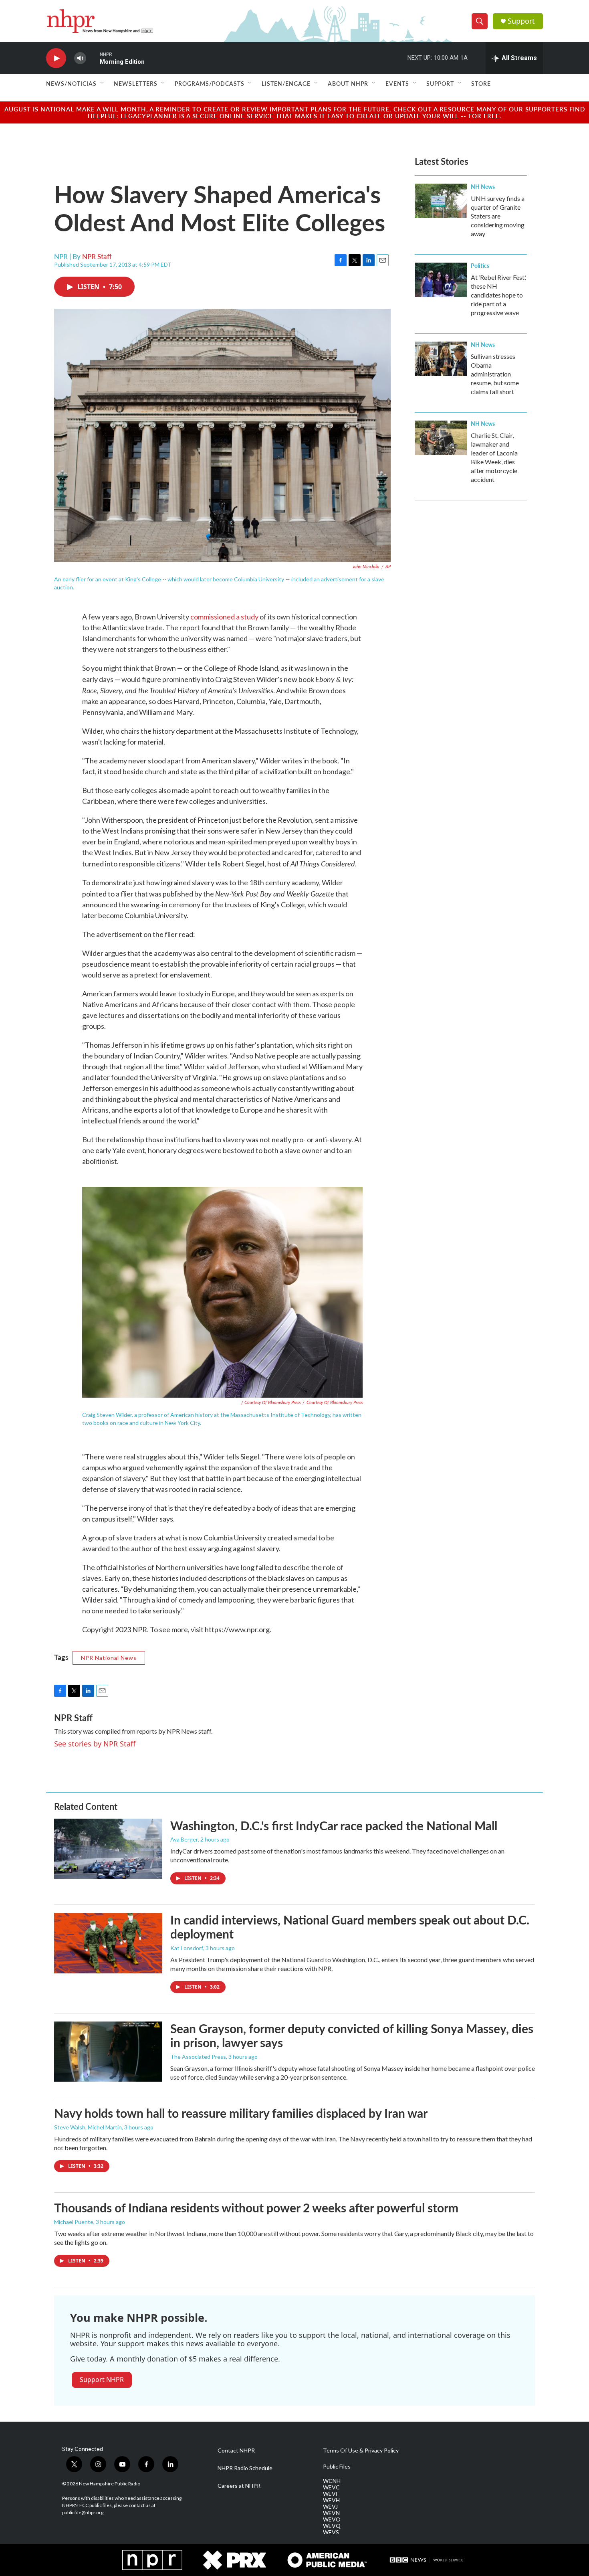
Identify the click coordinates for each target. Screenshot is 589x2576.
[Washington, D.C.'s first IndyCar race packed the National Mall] (108, 1849)
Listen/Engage (286, 83)
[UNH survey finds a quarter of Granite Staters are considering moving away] (441, 201)
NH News (483, 186)
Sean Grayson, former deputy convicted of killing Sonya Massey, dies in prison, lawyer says (352, 2035)
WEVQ (332, 2526)
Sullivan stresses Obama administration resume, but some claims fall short (495, 374)
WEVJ (330, 2507)
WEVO (332, 2519)
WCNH (332, 2481)
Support (521, 21)
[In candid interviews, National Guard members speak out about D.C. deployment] (108, 1943)
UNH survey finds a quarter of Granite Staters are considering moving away (498, 216)
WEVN (331, 2513)
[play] (56, 58)
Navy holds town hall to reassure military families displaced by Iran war (241, 2113)
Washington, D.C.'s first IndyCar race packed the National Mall (334, 1825)
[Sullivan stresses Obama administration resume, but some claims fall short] (441, 359)
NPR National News (109, 1658)
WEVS (331, 2532)
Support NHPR (102, 2380)
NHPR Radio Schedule (245, 2468)
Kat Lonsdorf (187, 1948)
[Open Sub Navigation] (103, 83)
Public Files (337, 2467)
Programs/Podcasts (210, 83)
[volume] (80, 58)
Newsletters (136, 83)
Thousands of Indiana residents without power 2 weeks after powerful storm (256, 2208)
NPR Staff (97, 256)
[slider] (93, 58)
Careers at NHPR (239, 2486)
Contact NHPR (236, 2451)
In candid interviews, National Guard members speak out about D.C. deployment (350, 1927)
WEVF (331, 2494)
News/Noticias (71, 83)
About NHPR (348, 83)
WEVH (331, 2500)
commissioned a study (225, 617)
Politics (480, 265)
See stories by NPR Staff (95, 1744)
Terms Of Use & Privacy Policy (361, 2451)
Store (481, 83)
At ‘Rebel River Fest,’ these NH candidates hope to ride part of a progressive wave (498, 295)
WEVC (331, 2487)
